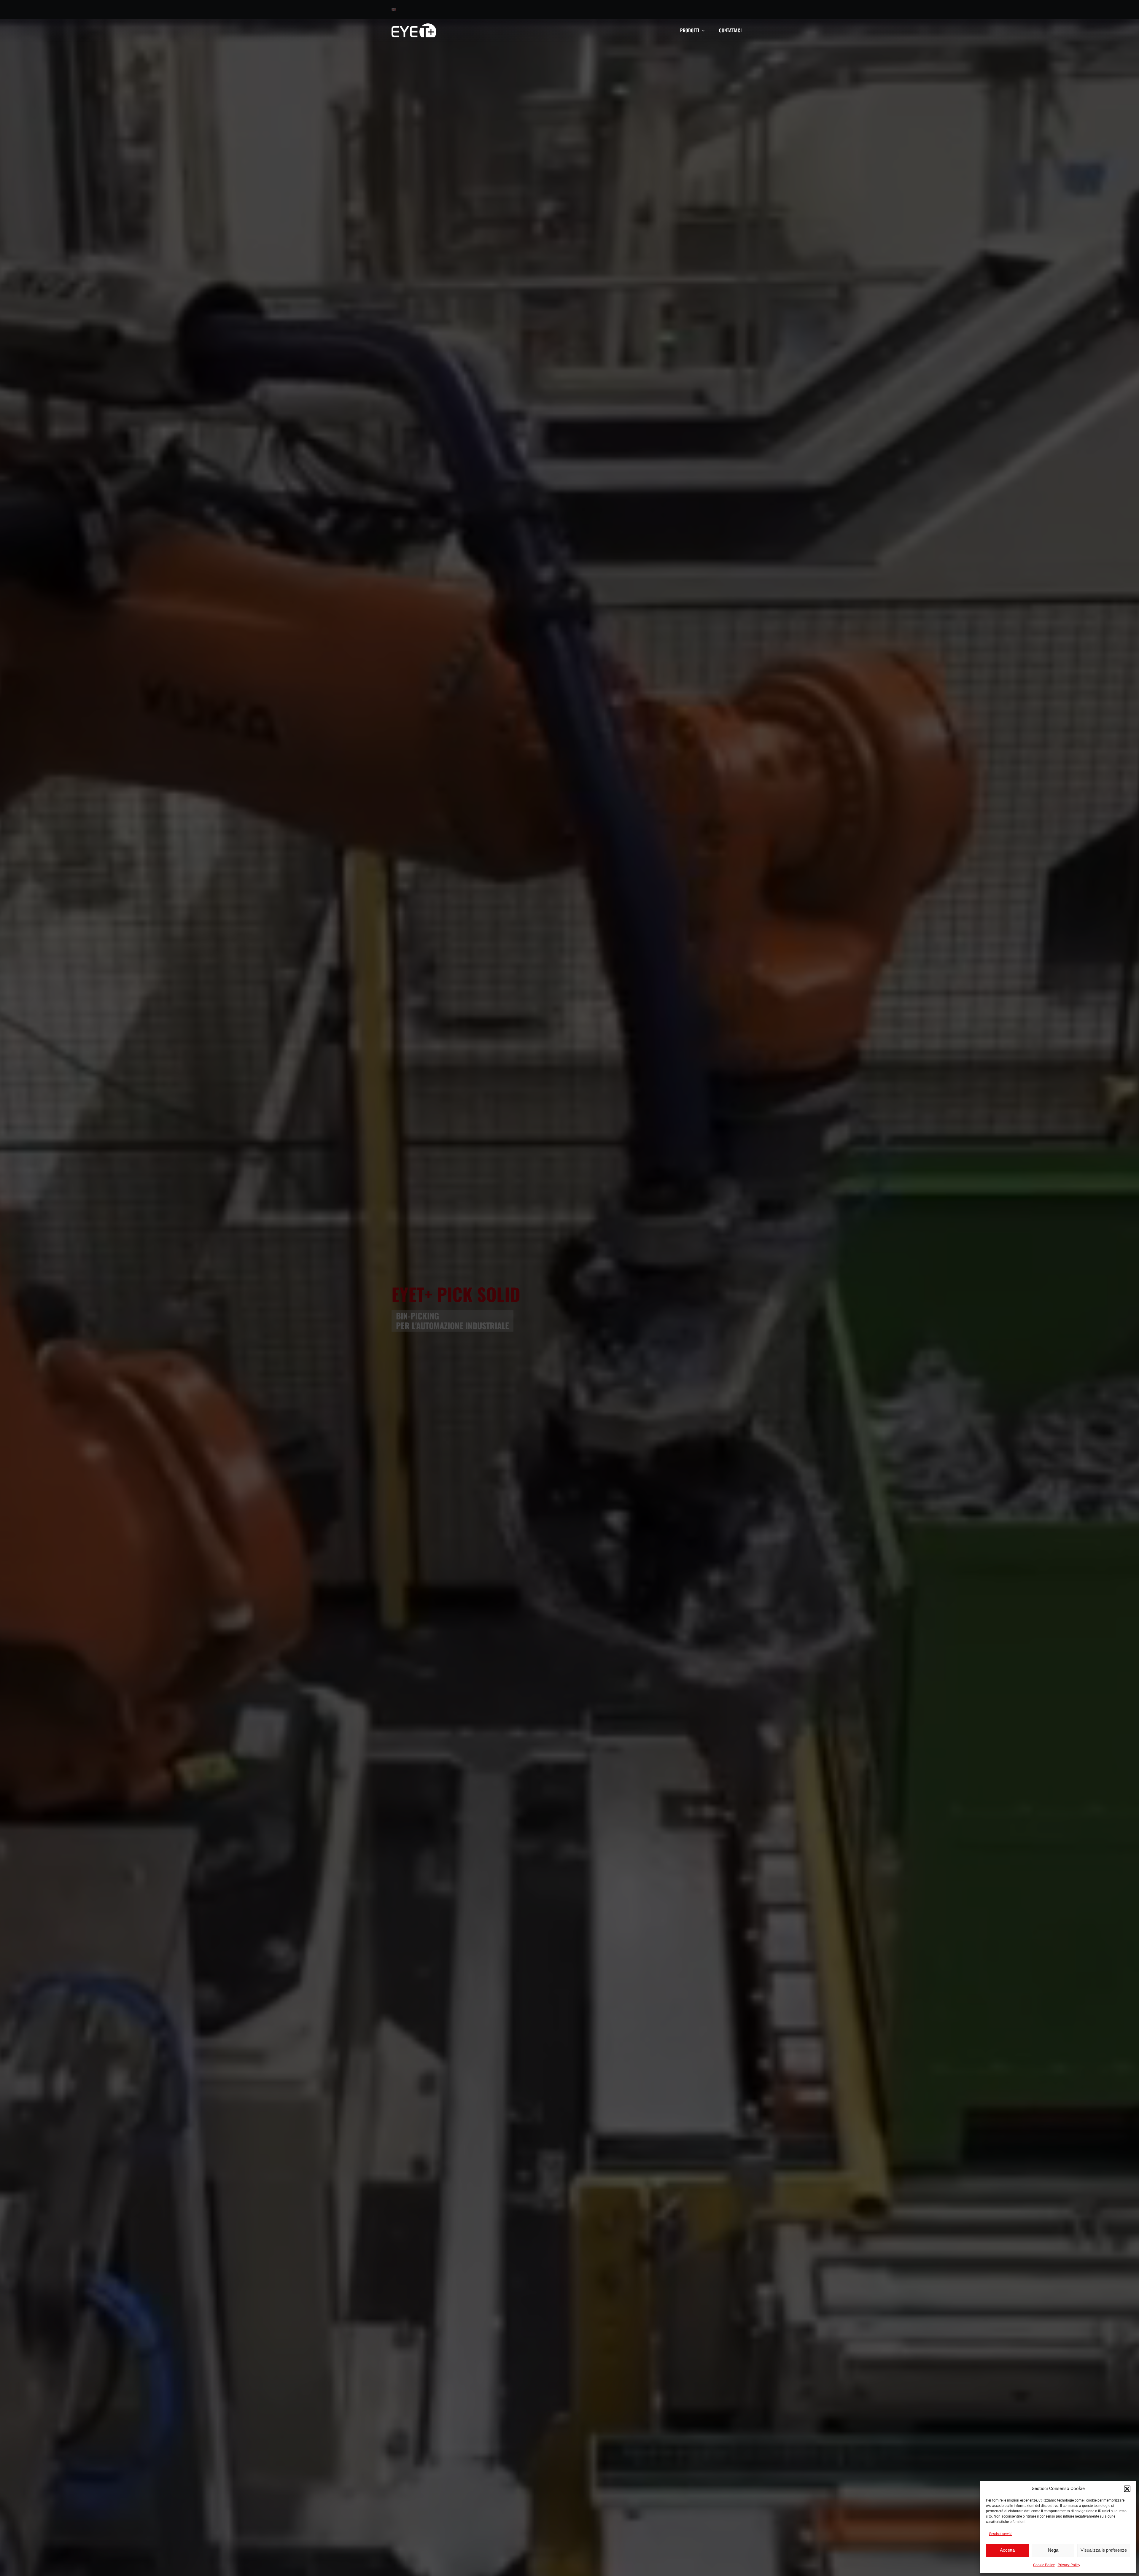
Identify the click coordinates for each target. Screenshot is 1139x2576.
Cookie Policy (1044, 2565)
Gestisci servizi (1001, 2534)
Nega (1053, 2550)
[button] (1127, 2489)
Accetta (1007, 2550)
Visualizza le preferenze (1104, 2550)
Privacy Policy (1069, 2565)
